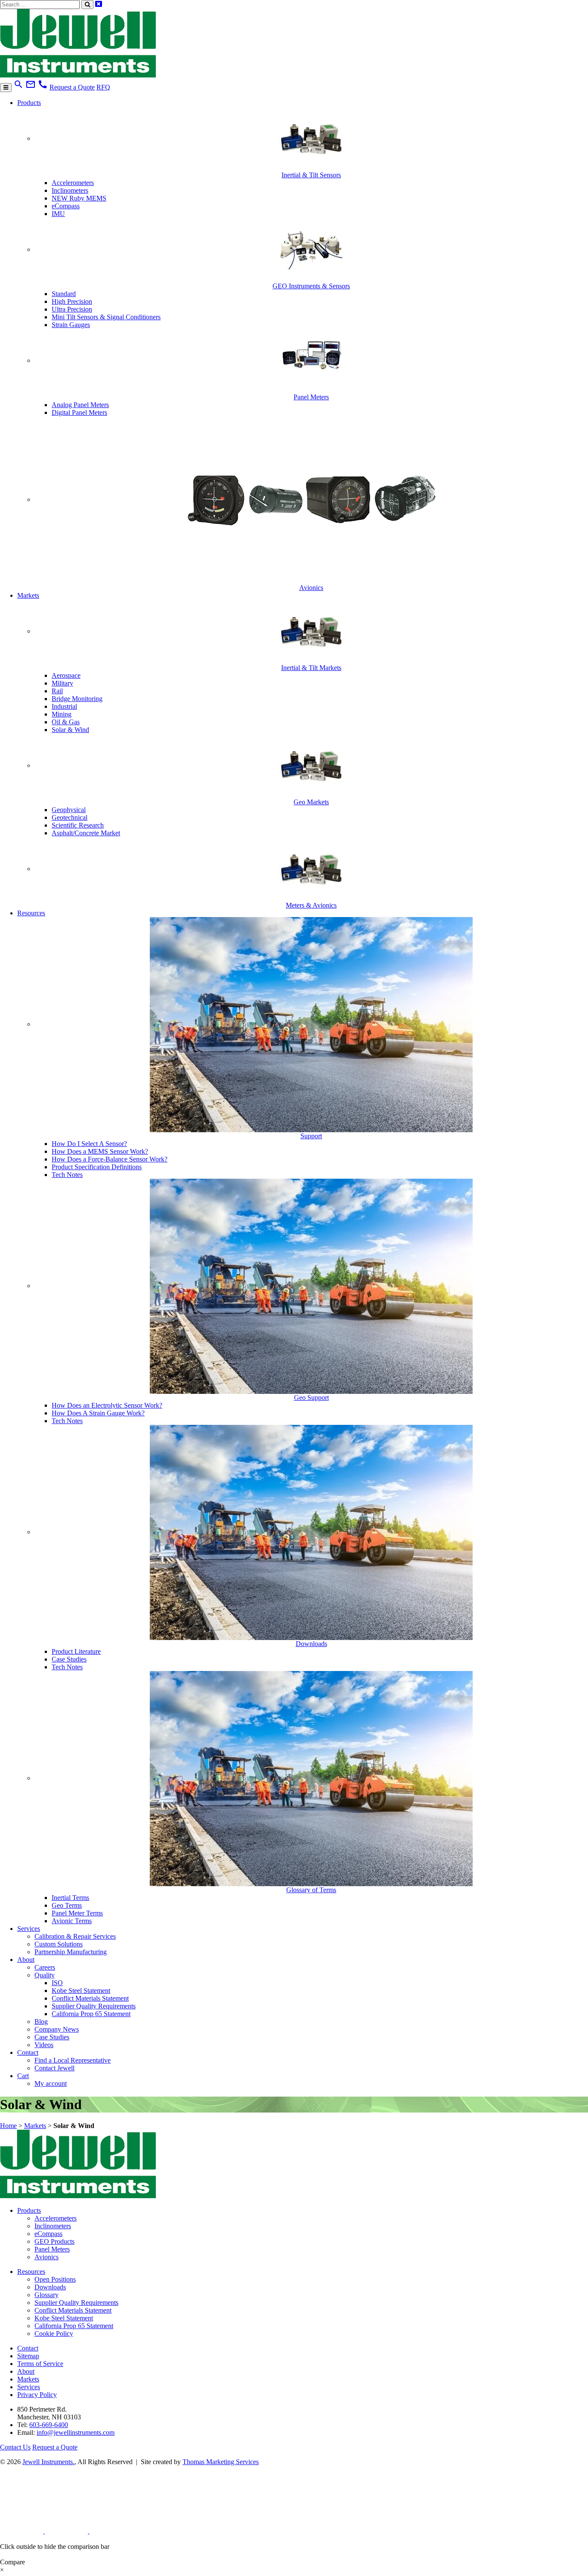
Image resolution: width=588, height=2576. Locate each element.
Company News (57, 2029)
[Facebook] (67, 2531)
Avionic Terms (72, 1921)
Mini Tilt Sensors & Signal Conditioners (106, 317)
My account (51, 2083)
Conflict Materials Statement (90, 1998)
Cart (23, 2076)
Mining (62, 714)
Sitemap (28, 2356)
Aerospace (66, 675)
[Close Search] (99, 4)
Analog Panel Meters (80, 405)
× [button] (2, 2570)
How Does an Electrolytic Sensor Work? (107, 1405)
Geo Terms (67, 1905)
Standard (64, 294)
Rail (57, 691)
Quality (45, 1975)
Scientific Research (78, 825)
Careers (45, 1967)
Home (8, 2126)
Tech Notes (67, 1175)
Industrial (64, 706)
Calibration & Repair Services (75, 1936)
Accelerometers (73, 183)
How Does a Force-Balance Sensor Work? (110, 1159)
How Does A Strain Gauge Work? (98, 1413)
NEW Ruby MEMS (79, 198)
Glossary (46, 2295)
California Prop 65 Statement (91, 2014)
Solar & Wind (70, 730)
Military (62, 683)
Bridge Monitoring (77, 699)
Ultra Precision (72, 309)
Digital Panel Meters (79, 412)
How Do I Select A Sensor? (89, 1144)
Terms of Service (40, 2364)
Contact (28, 2052)
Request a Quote (72, 87)
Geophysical (69, 810)
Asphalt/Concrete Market (86, 833)
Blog (41, 2022)
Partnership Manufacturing (71, 1952)
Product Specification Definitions (97, 1167)
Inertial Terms (70, 1898)
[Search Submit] (87, 5)
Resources (31, 913)
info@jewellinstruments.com (76, 2432)
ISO (57, 1983)
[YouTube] (111, 2531)
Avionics (46, 2257)
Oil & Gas (66, 722)
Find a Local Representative (73, 2060)
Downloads (50, 2287)
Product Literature (76, 1651)
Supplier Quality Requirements (94, 2006)
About (26, 1960)
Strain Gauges (71, 325)
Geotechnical (70, 817)
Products (29, 103)
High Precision (72, 301)
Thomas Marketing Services (221, 2462)
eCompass (66, 206)
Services (29, 1929)
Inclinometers (70, 190)
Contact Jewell (54, 2068)
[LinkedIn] (22, 2531)
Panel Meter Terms (77, 1913)
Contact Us (15, 2447)
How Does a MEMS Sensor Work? (100, 1151)
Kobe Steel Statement (81, 1991)
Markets (28, 595)
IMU (58, 214)
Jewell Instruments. (48, 2462)
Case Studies (69, 1659)
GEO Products (54, 2241)
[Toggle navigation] (6, 88)
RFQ (103, 87)
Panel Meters (52, 2249)
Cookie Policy (54, 2334)
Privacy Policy (37, 2395)
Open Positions (55, 2279)
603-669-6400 (49, 2425)
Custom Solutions (59, 1944)
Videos (44, 2045)
